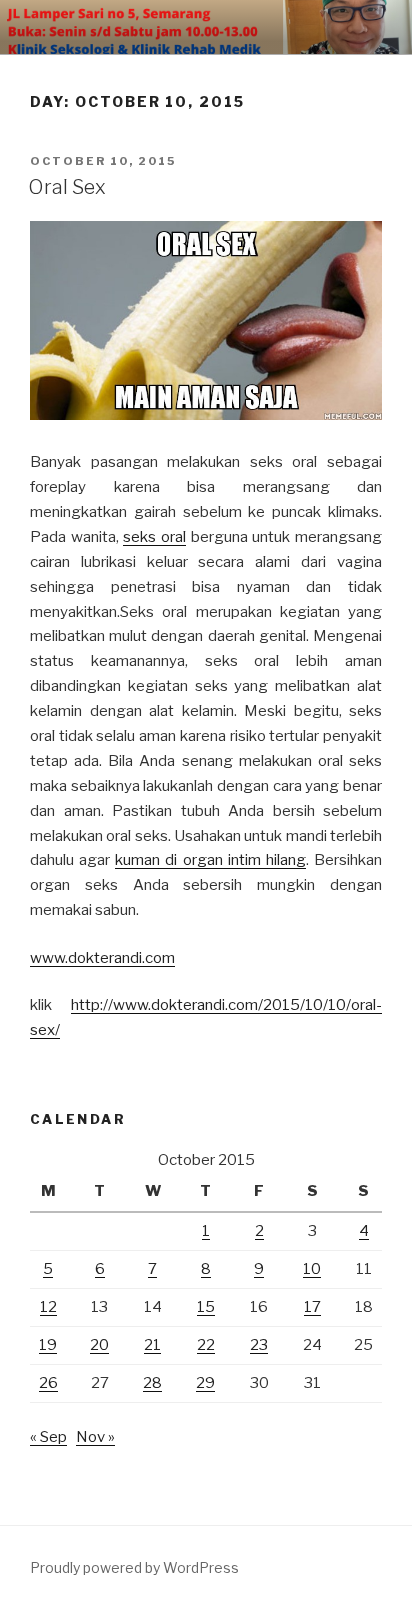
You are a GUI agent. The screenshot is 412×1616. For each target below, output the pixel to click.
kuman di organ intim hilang (210, 860)
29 (205, 1383)
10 (312, 1269)
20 (99, 1345)
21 (152, 1345)
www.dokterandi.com (102, 958)
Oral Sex (67, 187)
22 (206, 1345)
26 (48, 1383)
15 (206, 1307)
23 (259, 1345)
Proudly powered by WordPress (134, 1567)
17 (312, 1307)
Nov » (95, 1437)
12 (48, 1307)
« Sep (48, 1437)
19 (48, 1345)
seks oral (154, 537)
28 (152, 1383)
